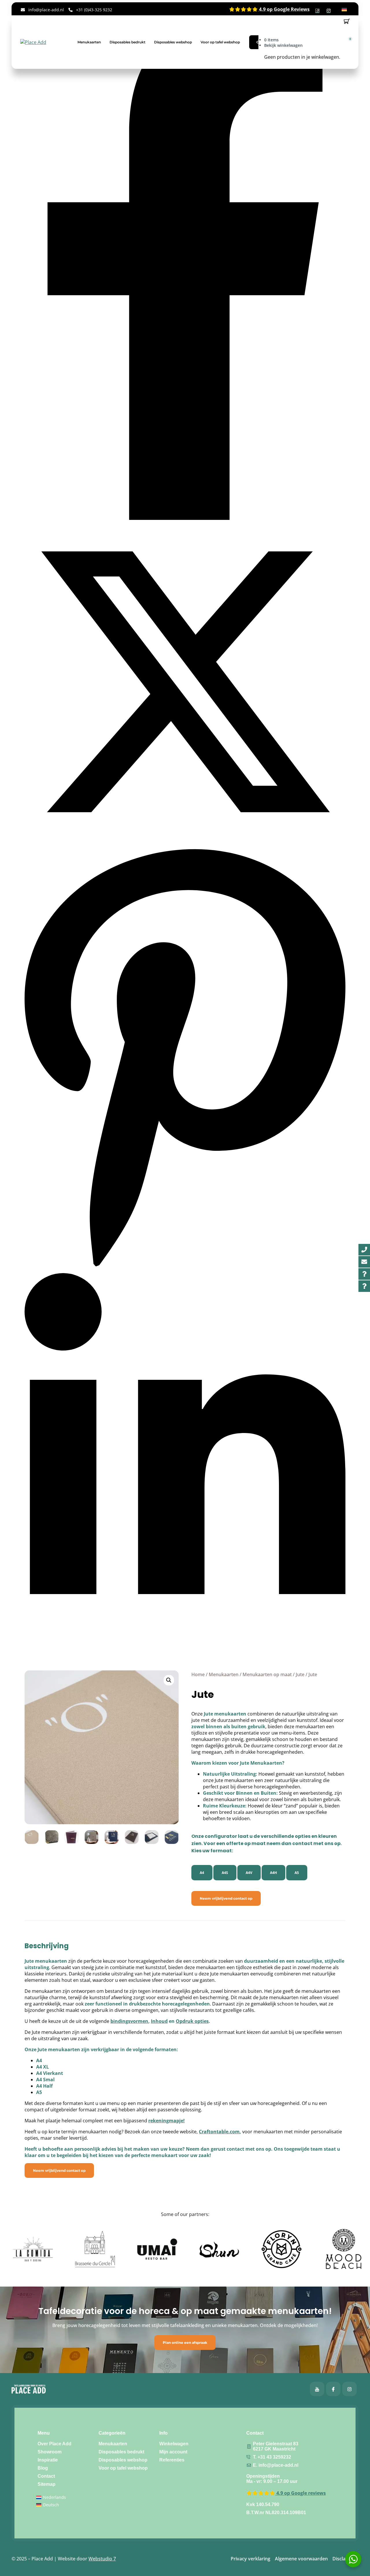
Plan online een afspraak (185, 2343)
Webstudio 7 (102, 2559)
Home (198, 1674)
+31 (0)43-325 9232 (94, 10)
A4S (225, 1873)
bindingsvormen (129, 2021)
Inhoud (159, 2021)
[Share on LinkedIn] (185, 1638)
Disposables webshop (173, 42)
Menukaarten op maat (267, 1674)
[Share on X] (185, 841)
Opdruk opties (192, 2021)
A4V (249, 1873)
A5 (297, 1873)
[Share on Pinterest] (185, 1270)
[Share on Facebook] (185, 518)
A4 (202, 1873)
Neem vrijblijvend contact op (226, 1898)
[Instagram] (349, 2389)
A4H (273, 1873)
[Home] (33, 42)
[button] (169, 1680)
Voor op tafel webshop (220, 42)
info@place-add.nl (46, 10)
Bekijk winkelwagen (283, 45)
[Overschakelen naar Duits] (344, 9)
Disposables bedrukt (127, 42)
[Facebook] (317, 2389)
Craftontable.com (219, 2132)
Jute (300, 1674)
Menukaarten (89, 42)
